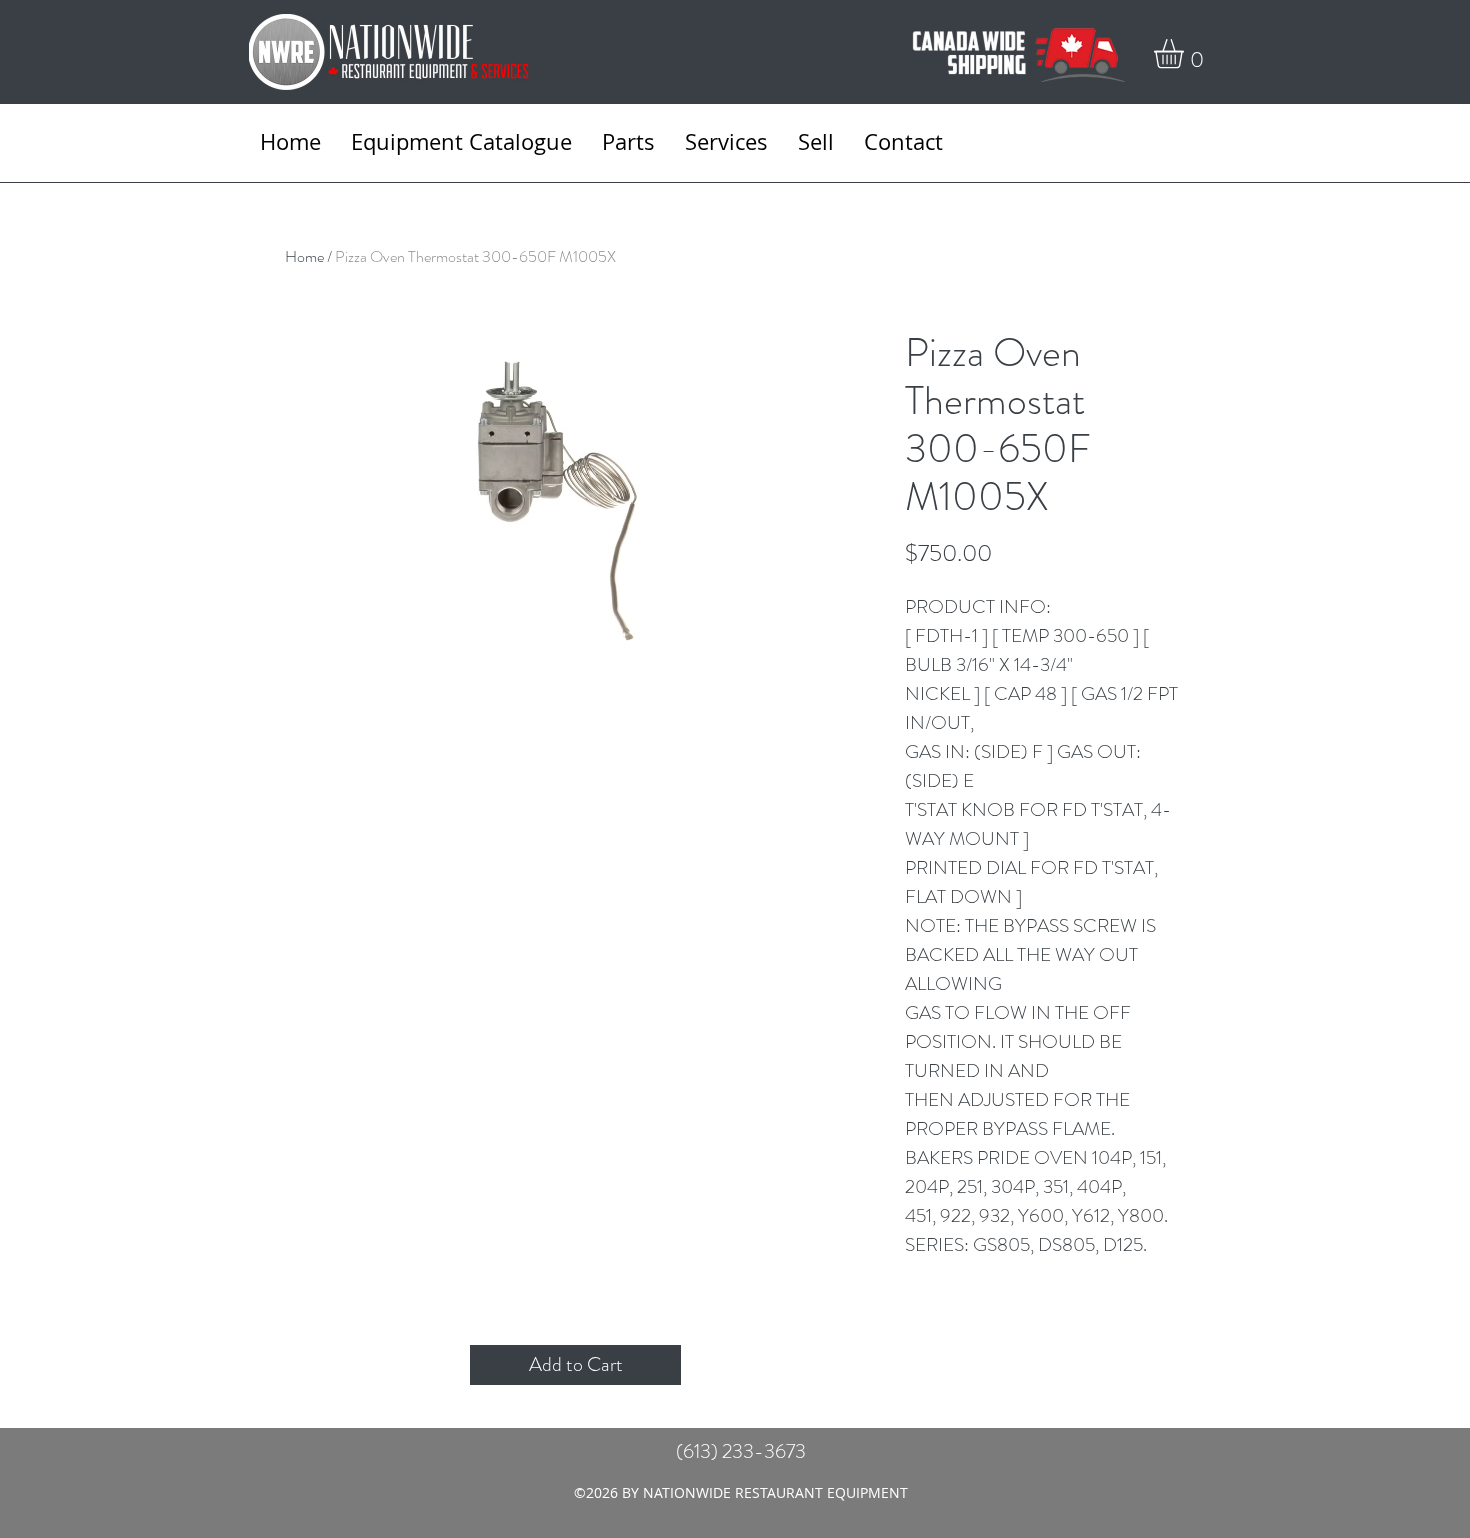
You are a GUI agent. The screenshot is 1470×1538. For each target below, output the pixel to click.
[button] (1186, 53)
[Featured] (605, 536)
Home (304, 256)
